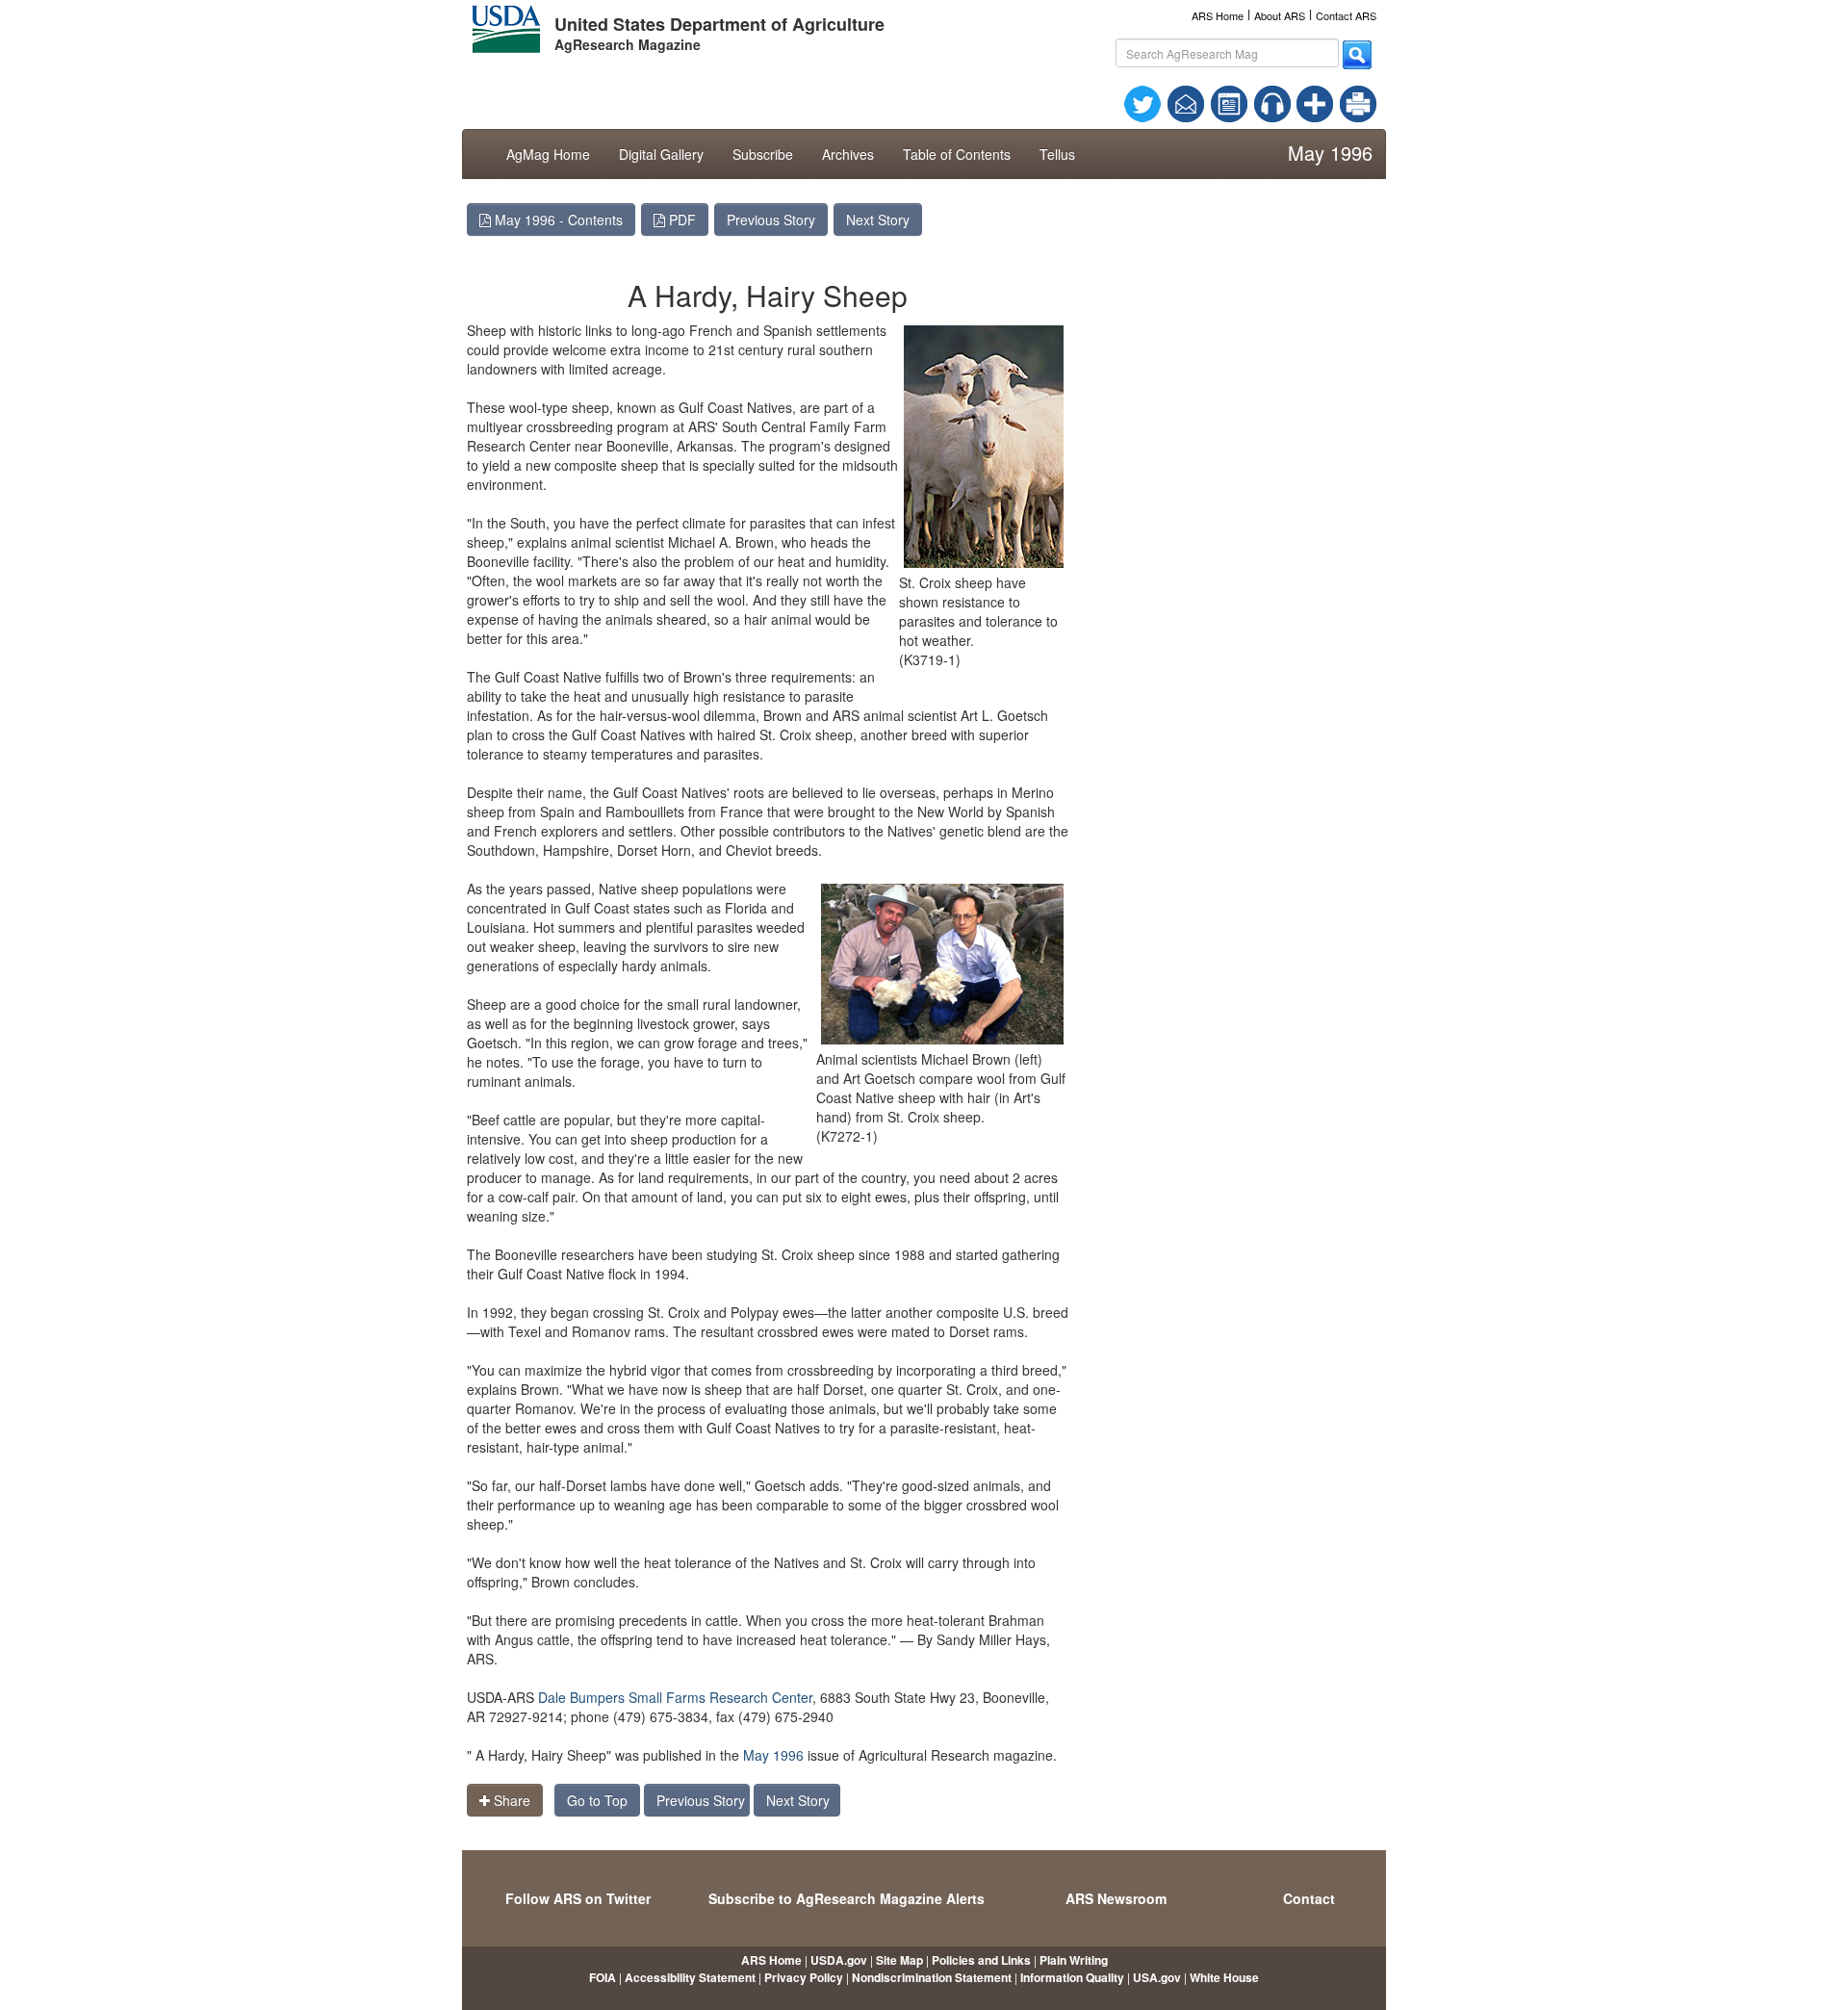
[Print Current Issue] (1350, 104)
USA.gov (1157, 1977)
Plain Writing (1074, 1960)
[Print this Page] (1358, 102)
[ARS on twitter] (1142, 102)
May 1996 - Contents (557, 219)
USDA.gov (839, 1960)
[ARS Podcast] (1272, 102)
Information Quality (1072, 1977)
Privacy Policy (804, 1977)
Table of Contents (957, 154)
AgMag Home (548, 154)
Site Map (899, 1960)
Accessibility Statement (690, 1977)
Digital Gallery (661, 154)
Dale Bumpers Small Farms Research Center (675, 1697)
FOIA (603, 1977)
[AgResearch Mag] (1229, 102)
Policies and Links (981, 1960)
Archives (848, 154)
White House (1224, 1977)
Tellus (1057, 154)
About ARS (1280, 15)
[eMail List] (1186, 102)
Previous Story (771, 219)
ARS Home (1218, 15)
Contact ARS (1346, 15)
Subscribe (763, 154)
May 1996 (773, 1755)
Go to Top (597, 1800)
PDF (680, 219)
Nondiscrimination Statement (932, 1977)
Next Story (878, 219)
